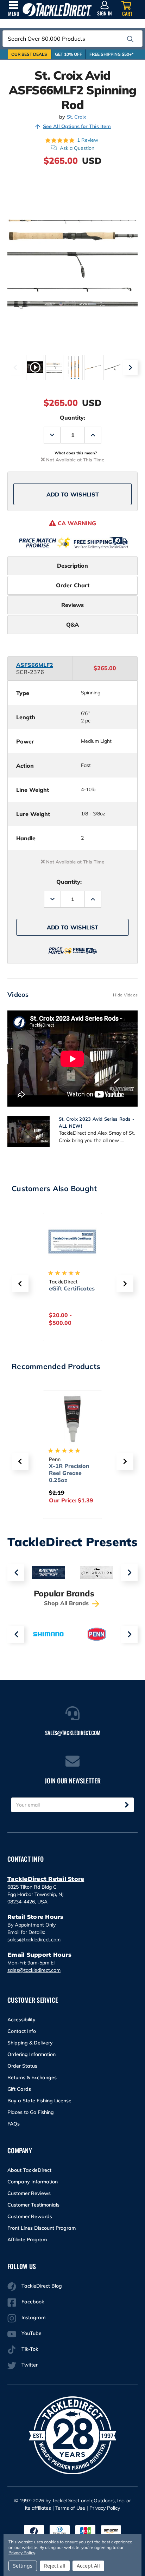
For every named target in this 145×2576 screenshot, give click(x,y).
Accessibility (21, 2020)
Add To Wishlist (73, 494)
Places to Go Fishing (31, 2112)
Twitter (30, 2365)
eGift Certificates (72, 1288)
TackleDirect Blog (42, 2286)
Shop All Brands (67, 1603)
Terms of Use (70, 2508)
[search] (130, 39)
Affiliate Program (27, 2240)
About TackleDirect (29, 2170)
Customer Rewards (30, 2216)
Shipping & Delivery (30, 2043)
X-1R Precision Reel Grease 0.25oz (69, 1473)
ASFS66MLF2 (35, 665)
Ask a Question (77, 148)
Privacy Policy (105, 2508)
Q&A (72, 625)
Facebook (33, 2302)
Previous (15, 367)
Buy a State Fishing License (39, 2101)
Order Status (22, 2066)
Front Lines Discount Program (42, 2228)
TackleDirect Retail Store (46, 1879)
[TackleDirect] (57, 10)
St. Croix (77, 117)
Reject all (55, 2566)
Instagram (33, 2317)
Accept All (88, 2566)
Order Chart (73, 585)
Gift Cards (19, 2089)
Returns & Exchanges (32, 2077)
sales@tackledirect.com (34, 1940)
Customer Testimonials (33, 2205)
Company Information (33, 2182)
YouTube (31, 2333)
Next (130, 367)
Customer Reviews (29, 2193)
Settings (23, 2566)
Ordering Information (31, 2054)
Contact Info (22, 2031)
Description (72, 566)
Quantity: (72, 418)
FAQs (14, 2124)
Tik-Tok (30, 2349)
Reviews (72, 605)
